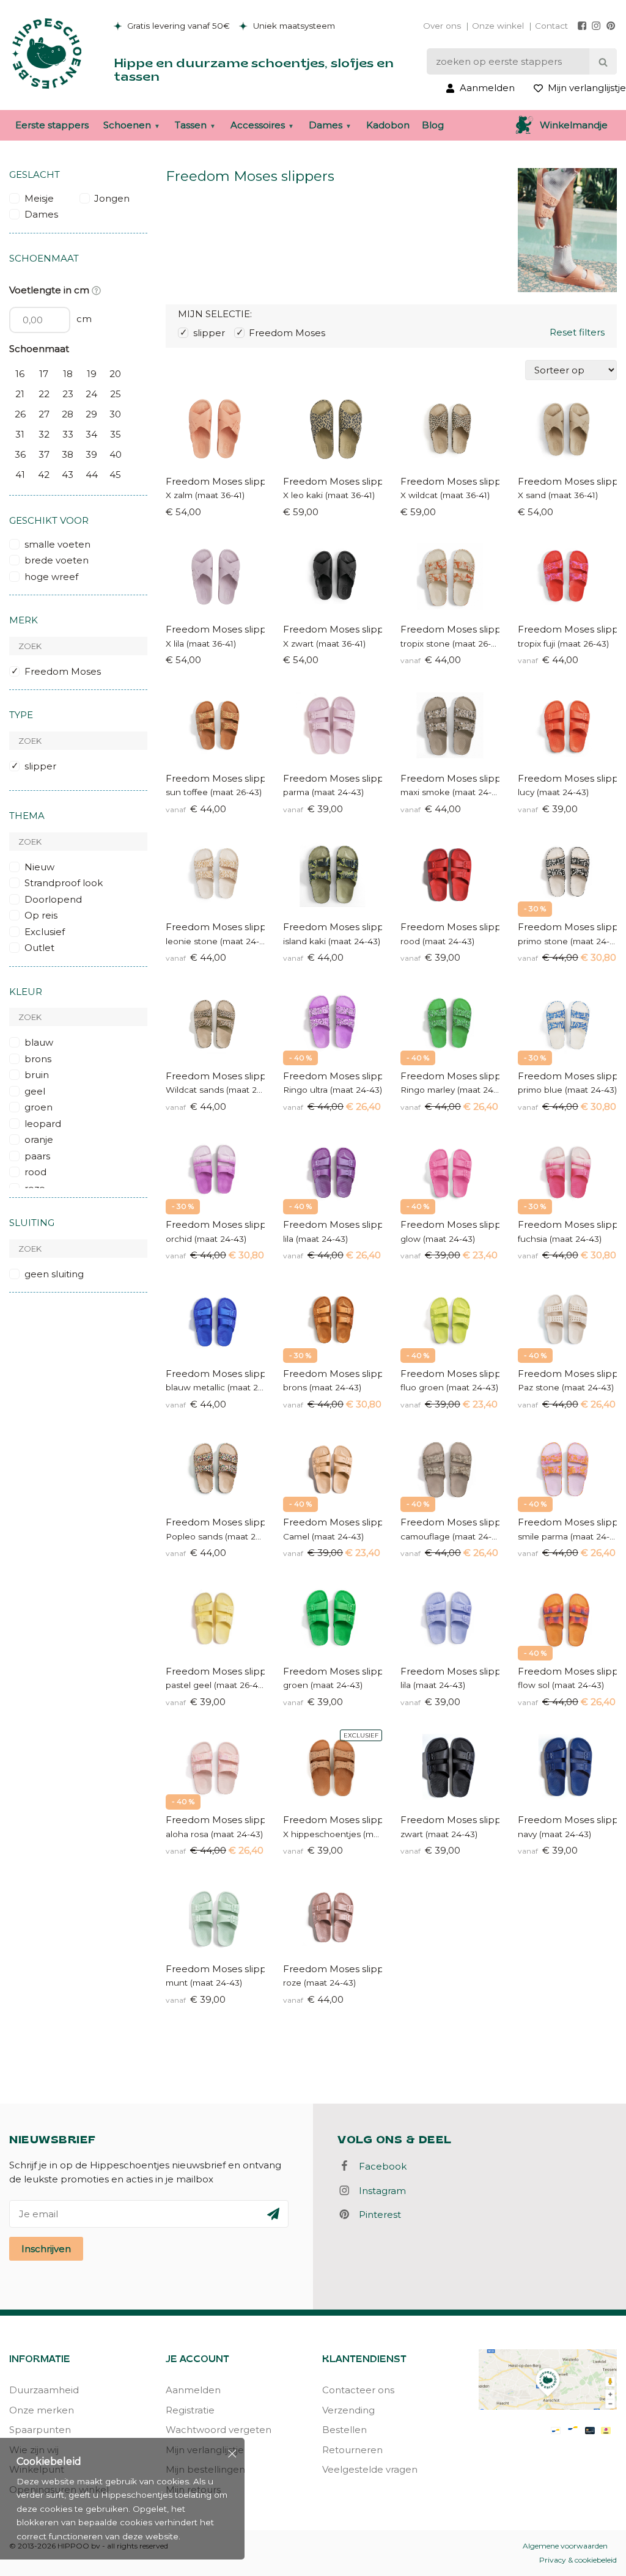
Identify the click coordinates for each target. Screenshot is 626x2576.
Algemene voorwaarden (565, 2546)
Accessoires (258, 125)
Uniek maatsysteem (293, 26)
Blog (433, 125)
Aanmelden (193, 2390)
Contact (551, 26)
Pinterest (376, 2215)
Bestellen (344, 2430)
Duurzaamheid (44, 2390)
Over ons (442, 26)
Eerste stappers (52, 125)
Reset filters (577, 332)
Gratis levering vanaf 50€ (177, 26)
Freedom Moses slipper (215, 481)
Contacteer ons (358, 2390)
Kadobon (388, 125)
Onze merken (42, 2410)
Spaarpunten (40, 2430)
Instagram (379, 2191)
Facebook (379, 2166)
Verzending (348, 2410)
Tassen (191, 125)
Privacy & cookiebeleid (578, 2560)
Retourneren (352, 2450)
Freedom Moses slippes (333, 1224)
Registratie (190, 2410)
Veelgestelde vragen (370, 2469)
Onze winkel (498, 26)
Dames (326, 125)
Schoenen (127, 125)
